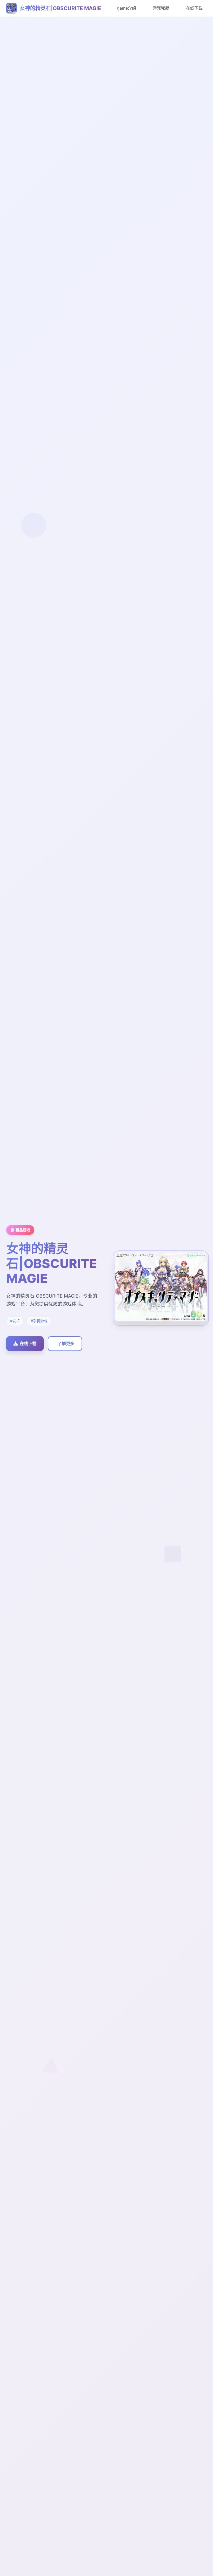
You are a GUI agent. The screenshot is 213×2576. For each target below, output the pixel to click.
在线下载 (194, 8)
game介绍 (127, 8)
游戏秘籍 (161, 8)
